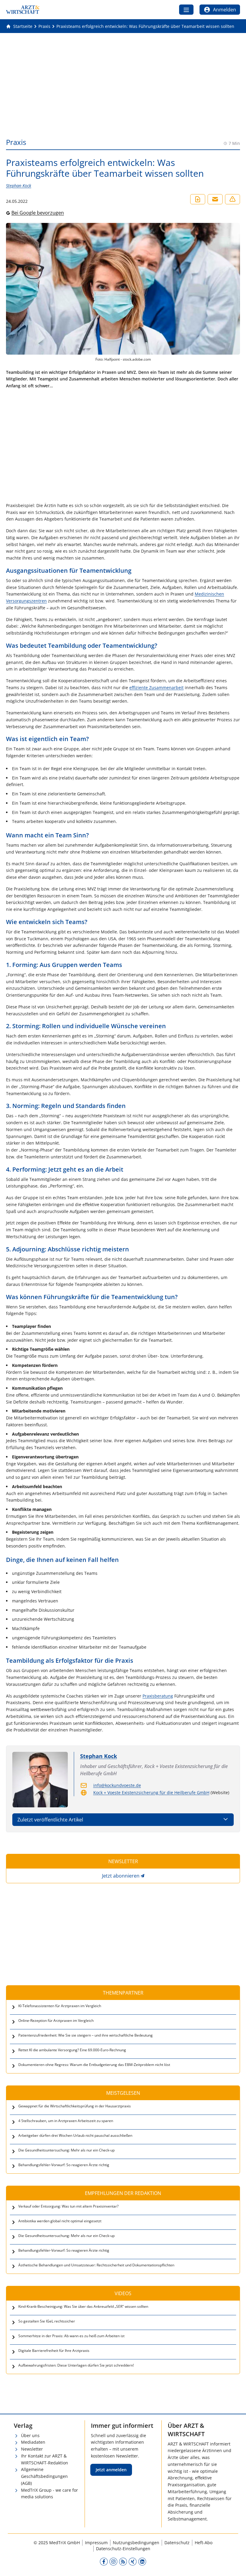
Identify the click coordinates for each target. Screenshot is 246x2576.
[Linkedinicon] (142, 2562)
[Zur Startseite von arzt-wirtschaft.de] (23, 10)
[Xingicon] (133, 2562)
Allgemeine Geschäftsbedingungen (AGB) (44, 2476)
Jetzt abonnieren (121, 1876)
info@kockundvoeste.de (117, 1785)
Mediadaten (33, 2442)
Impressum (96, 2543)
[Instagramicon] (113, 2562)
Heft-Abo (204, 2543)
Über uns (30, 2435)
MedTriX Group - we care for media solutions (49, 2493)
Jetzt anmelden (111, 2470)
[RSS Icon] (123, 2562)
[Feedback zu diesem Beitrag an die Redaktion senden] (232, 199)
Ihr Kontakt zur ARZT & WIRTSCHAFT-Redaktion (45, 2459)
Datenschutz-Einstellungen (123, 2549)
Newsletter (32, 2449)
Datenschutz (177, 2543)
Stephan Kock (19, 186)
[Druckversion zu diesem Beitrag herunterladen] (198, 199)
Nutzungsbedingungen (136, 2543)
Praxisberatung (158, 1696)
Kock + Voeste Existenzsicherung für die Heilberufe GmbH (151, 1792)
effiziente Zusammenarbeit (156, 688)
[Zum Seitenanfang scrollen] (235, 2565)
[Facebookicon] (104, 2562)
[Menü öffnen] (186, 10)
